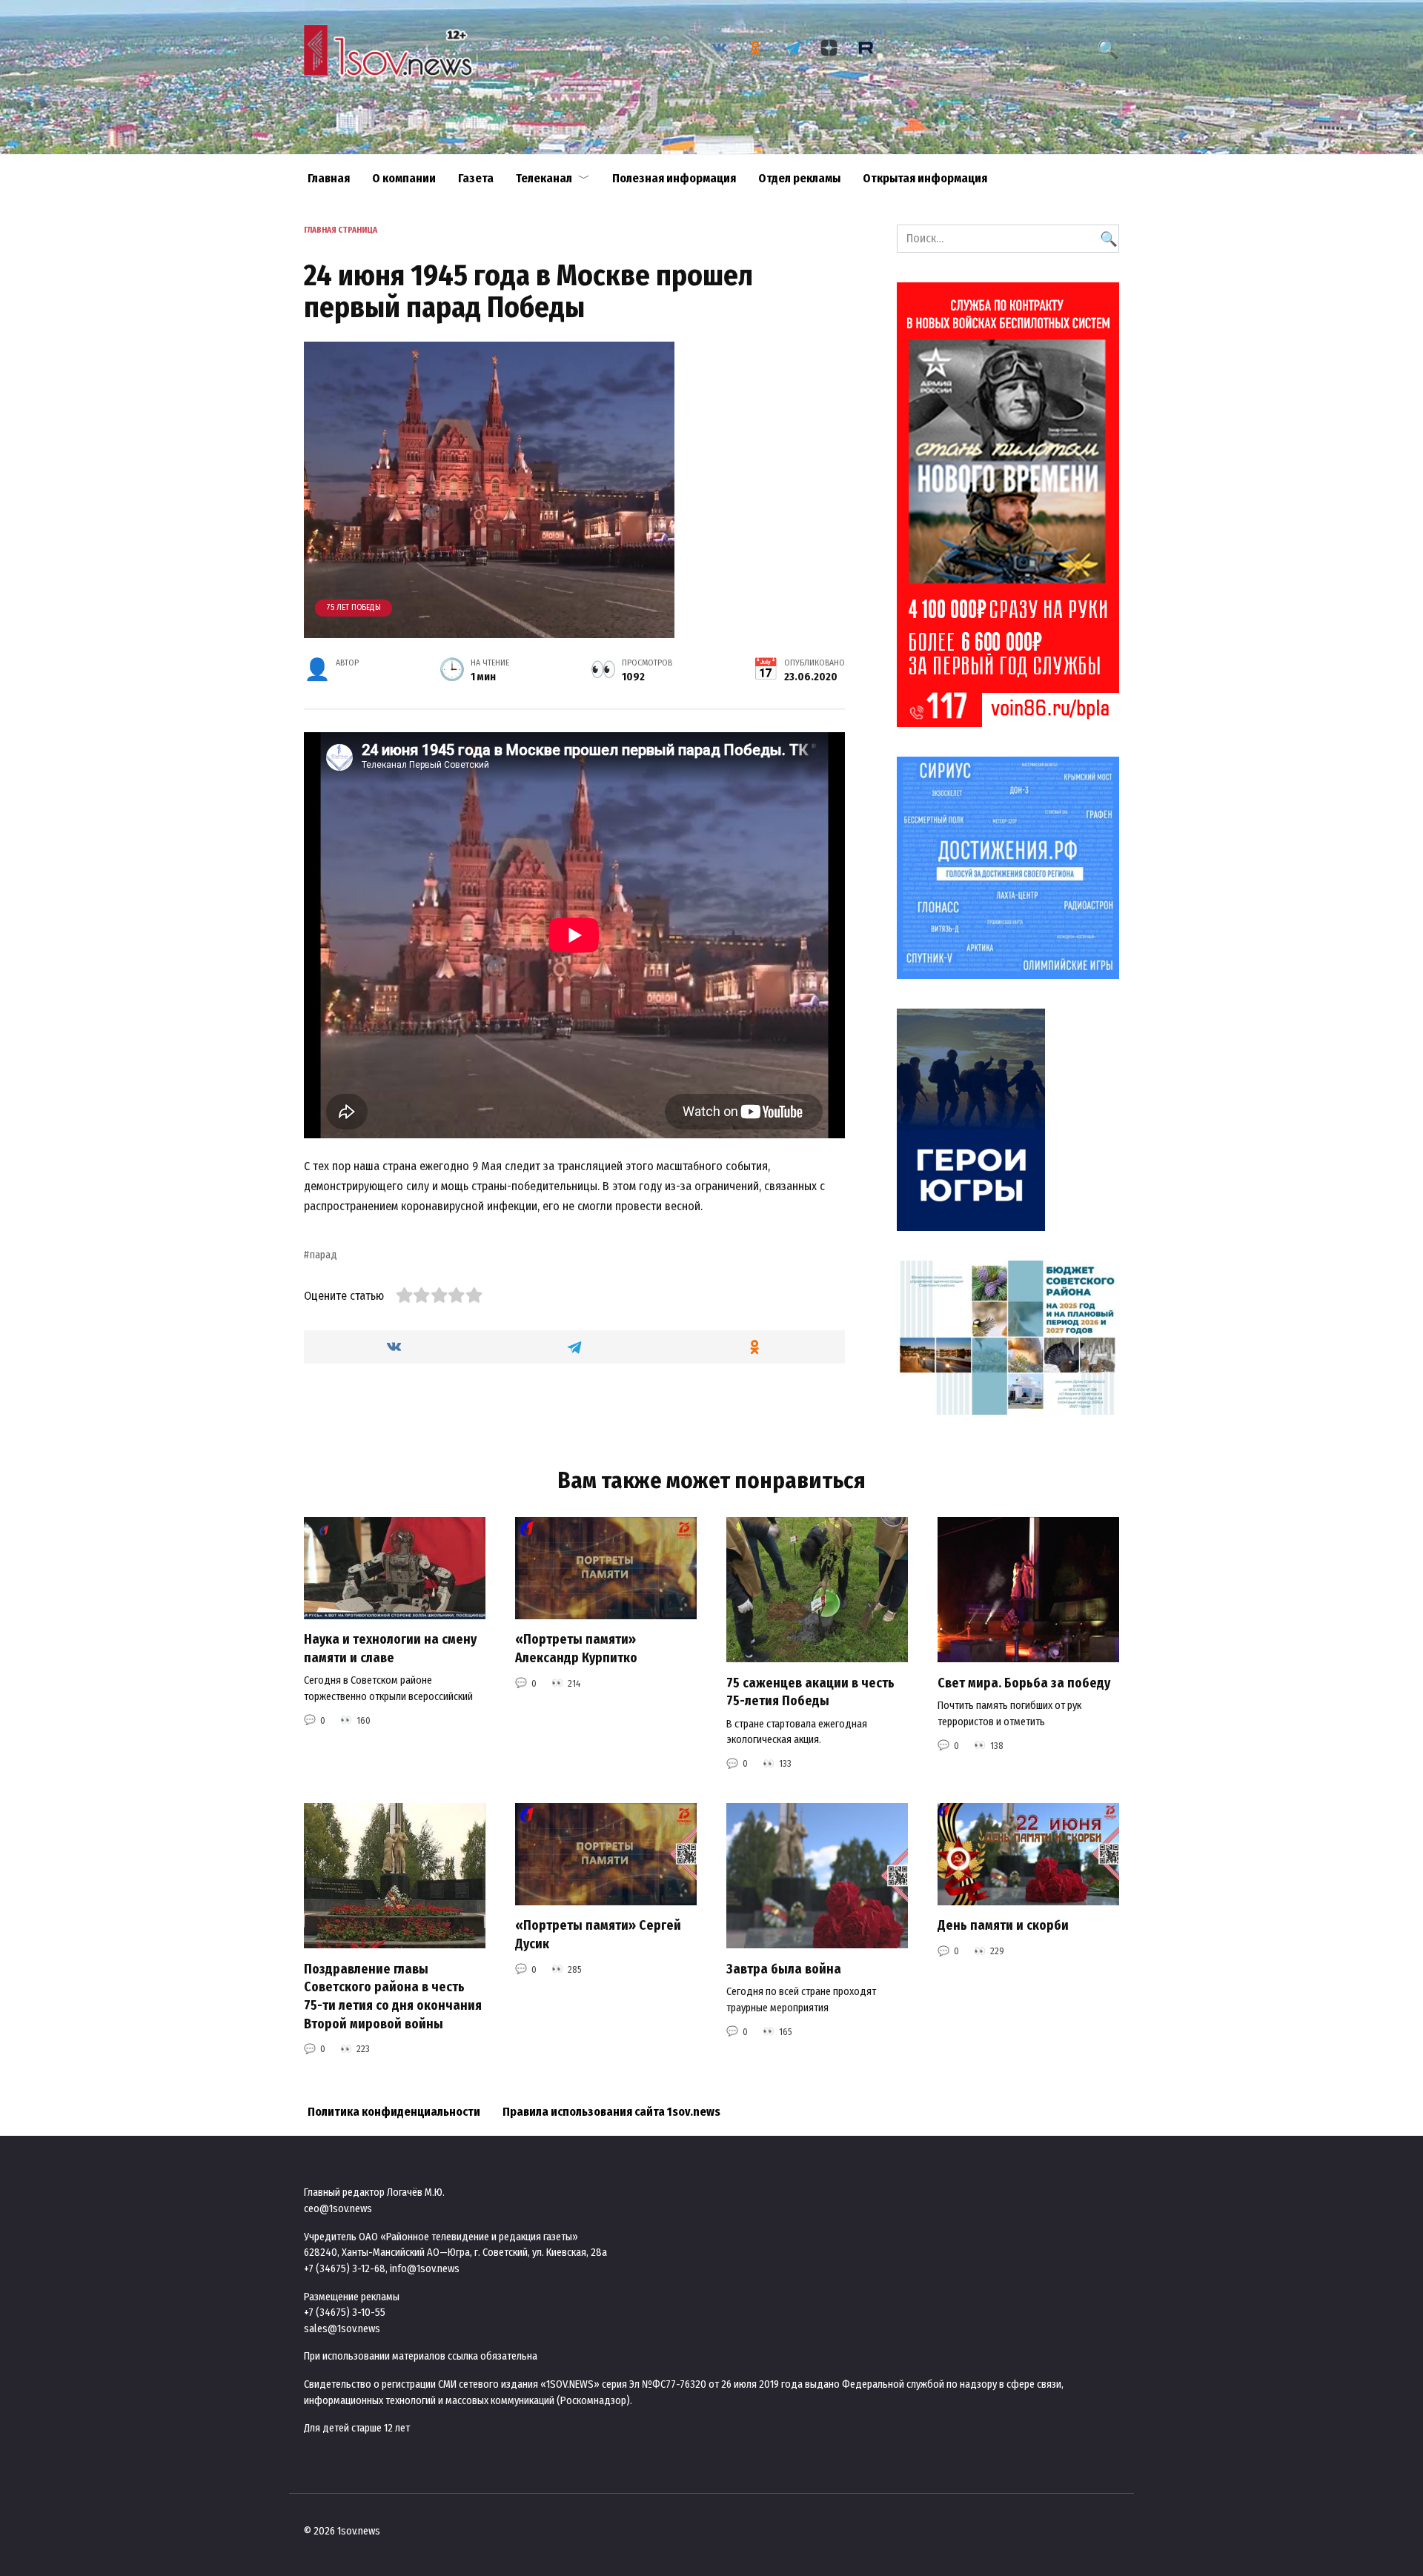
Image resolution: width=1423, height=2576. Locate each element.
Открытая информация (925, 178)
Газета (476, 178)
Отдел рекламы (799, 178)
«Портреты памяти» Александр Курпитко (576, 1649)
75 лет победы (354, 607)
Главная (329, 178)
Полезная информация (674, 178)
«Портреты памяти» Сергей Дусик (598, 1935)
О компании (404, 178)
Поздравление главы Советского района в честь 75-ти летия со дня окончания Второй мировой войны (393, 1996)
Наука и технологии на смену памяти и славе (390, 1649)
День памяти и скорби (1003, 1926)
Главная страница (341, 230)
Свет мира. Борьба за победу (1024, 1683)
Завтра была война (784, 1969)
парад (324, 1255)
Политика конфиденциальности (394, 2112)
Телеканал (544, 178)
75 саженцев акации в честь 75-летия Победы (810, 1692)
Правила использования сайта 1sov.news (611, 2112)
